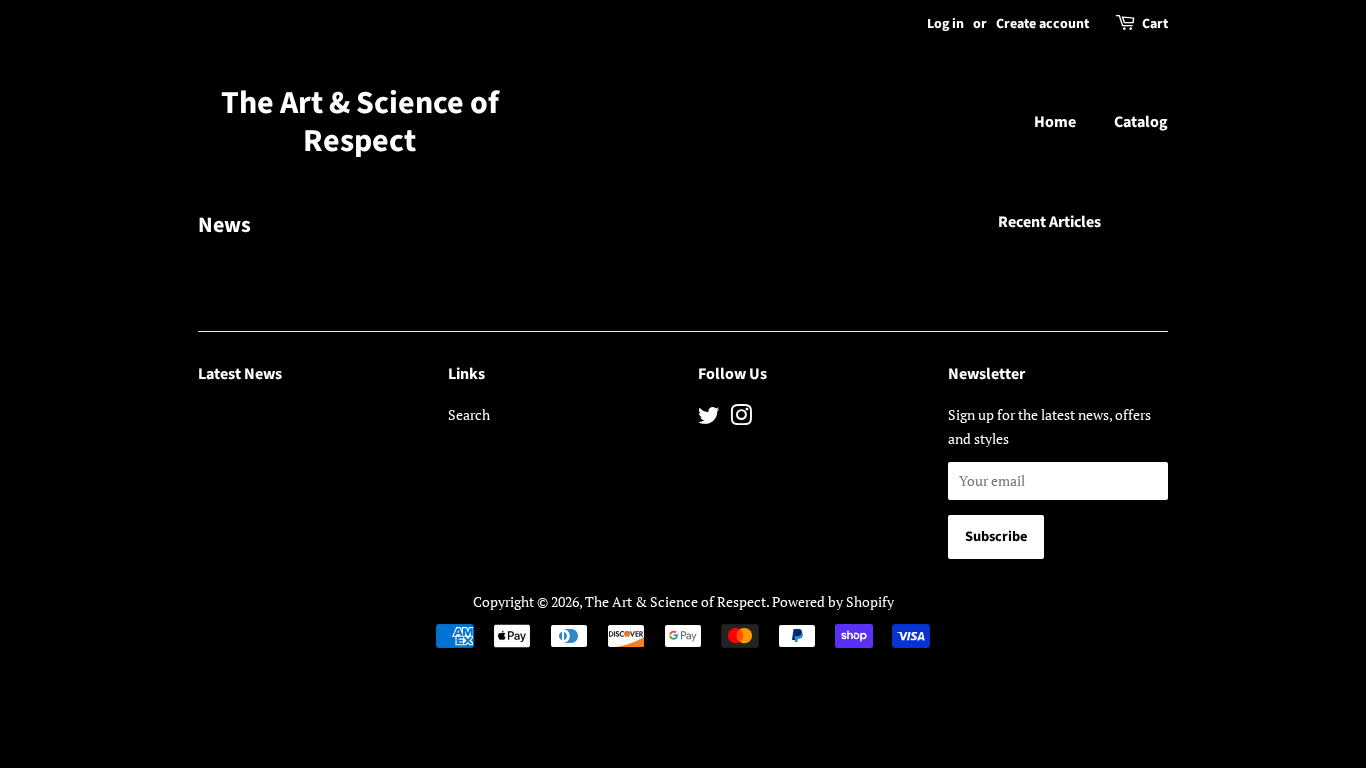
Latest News (240, 374)
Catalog (1141, 122)
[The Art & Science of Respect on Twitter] (709, 418)
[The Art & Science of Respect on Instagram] (741, 418)
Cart (1155, 24)
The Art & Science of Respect (360, 122)
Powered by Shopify (833, 601)
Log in (945, 24)
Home (1055, 122)
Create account (1042, 24)
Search (469, 414)
